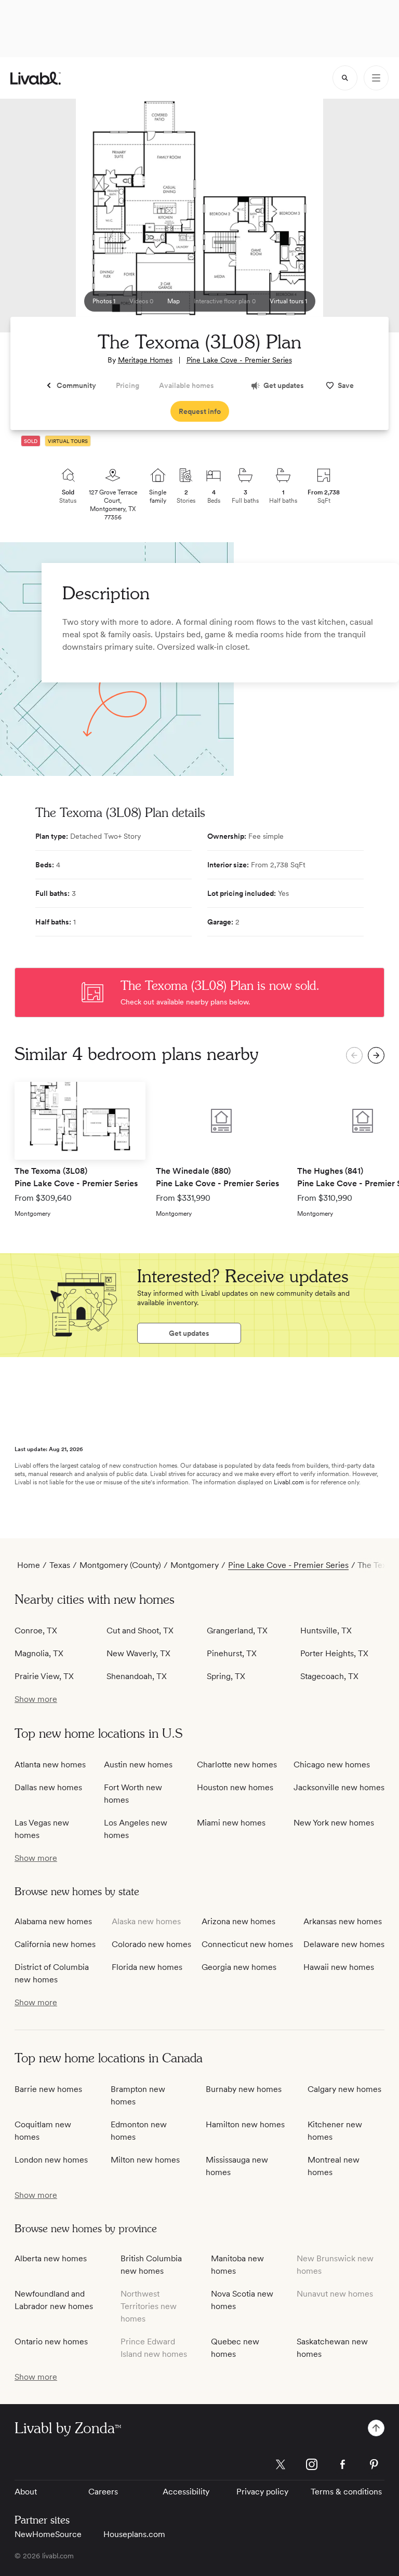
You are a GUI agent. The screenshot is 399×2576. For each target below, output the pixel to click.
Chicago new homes (332, 1765)
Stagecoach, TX (329, 1676)
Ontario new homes (51, 2342)
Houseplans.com (134, 2534)
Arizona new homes (238, 1921)
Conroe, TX (36, 1631)
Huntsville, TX (326, 1631)
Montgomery (195, 1565)
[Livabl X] (281, 2464)
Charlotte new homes (237, 1765)
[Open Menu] (376, 78)
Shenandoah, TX (137, 1676)
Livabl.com (289, 1482)
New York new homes (334, 1823)
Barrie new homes (48, 2089)
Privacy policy (262, 2492)
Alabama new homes (53, 1921)
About (26, 2492)
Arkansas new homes (343, 1921)
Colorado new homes (151, 1944)
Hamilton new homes (245, 2124)
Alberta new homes (51, 2258)
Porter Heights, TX (334, 1653)
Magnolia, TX (39, 1653)
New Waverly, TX (138, 1653)
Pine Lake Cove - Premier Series (239, 360)
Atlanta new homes (50, 1765)
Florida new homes (147, 1967)
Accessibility (186, 2492)
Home (29, 1565)
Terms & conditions (346, 2492)
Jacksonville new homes (339, 1787)
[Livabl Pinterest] (374, 2464)
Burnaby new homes (244, 2089)
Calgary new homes (344, 2089)
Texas (60, 1565)
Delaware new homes (344, 1944)
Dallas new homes (48, 1787)
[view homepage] (36, 78)
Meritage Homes (145, 360)
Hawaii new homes (339, 1967)
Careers (103, 2492)
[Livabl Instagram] (312, 2464)
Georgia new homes (239, 1967)
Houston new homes (235, 1787)
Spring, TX (226, 1676)
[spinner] (345, 78)
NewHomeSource (48, 2534)
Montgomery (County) (120, 1565)
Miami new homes (231, 1823)
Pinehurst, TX (232, 1653)
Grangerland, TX (237, 1631)
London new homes (51, 2160)
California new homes (55, 1944)
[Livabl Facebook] (343, 2464)
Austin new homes (138, 1765)
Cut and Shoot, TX (140, 1631)
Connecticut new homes (247, 1944)
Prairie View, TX (44, 1676)
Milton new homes (145, 2160)
